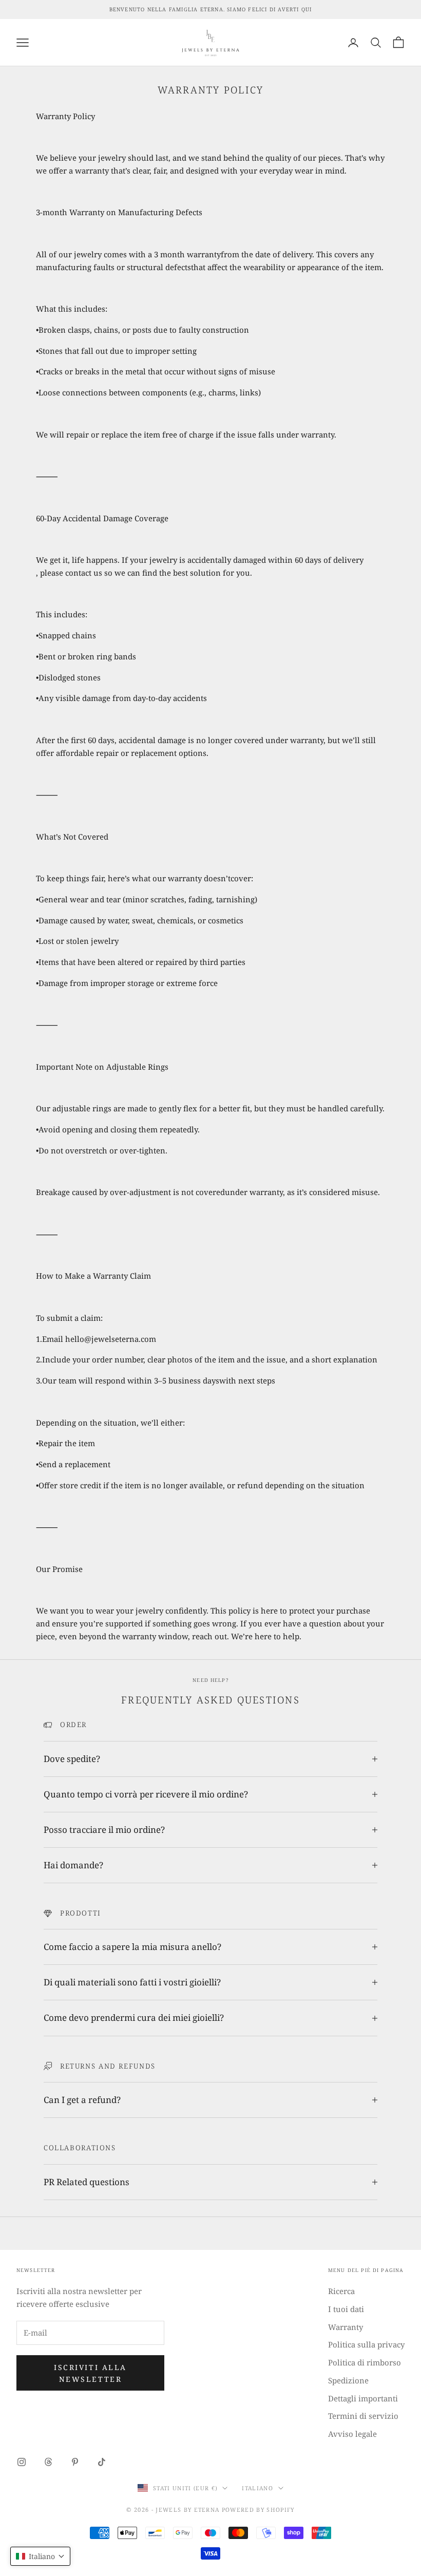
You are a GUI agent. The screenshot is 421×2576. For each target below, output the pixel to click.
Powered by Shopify (258, 2509)
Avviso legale (352, 2434)
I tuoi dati (346, 2309)
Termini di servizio (363, 2416)
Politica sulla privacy (366, 2344)
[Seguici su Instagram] (22, 2462)
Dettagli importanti (363, 2398)
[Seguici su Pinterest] (75, 2462)
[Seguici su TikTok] (102, 2462)
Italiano (257, 2488)
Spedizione (348, 2380)
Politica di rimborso (365, 2362)
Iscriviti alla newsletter (90, 2373)
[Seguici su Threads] (48, 2462)
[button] (40, 2556)
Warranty (346, 2327)
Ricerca (341, 2291)
